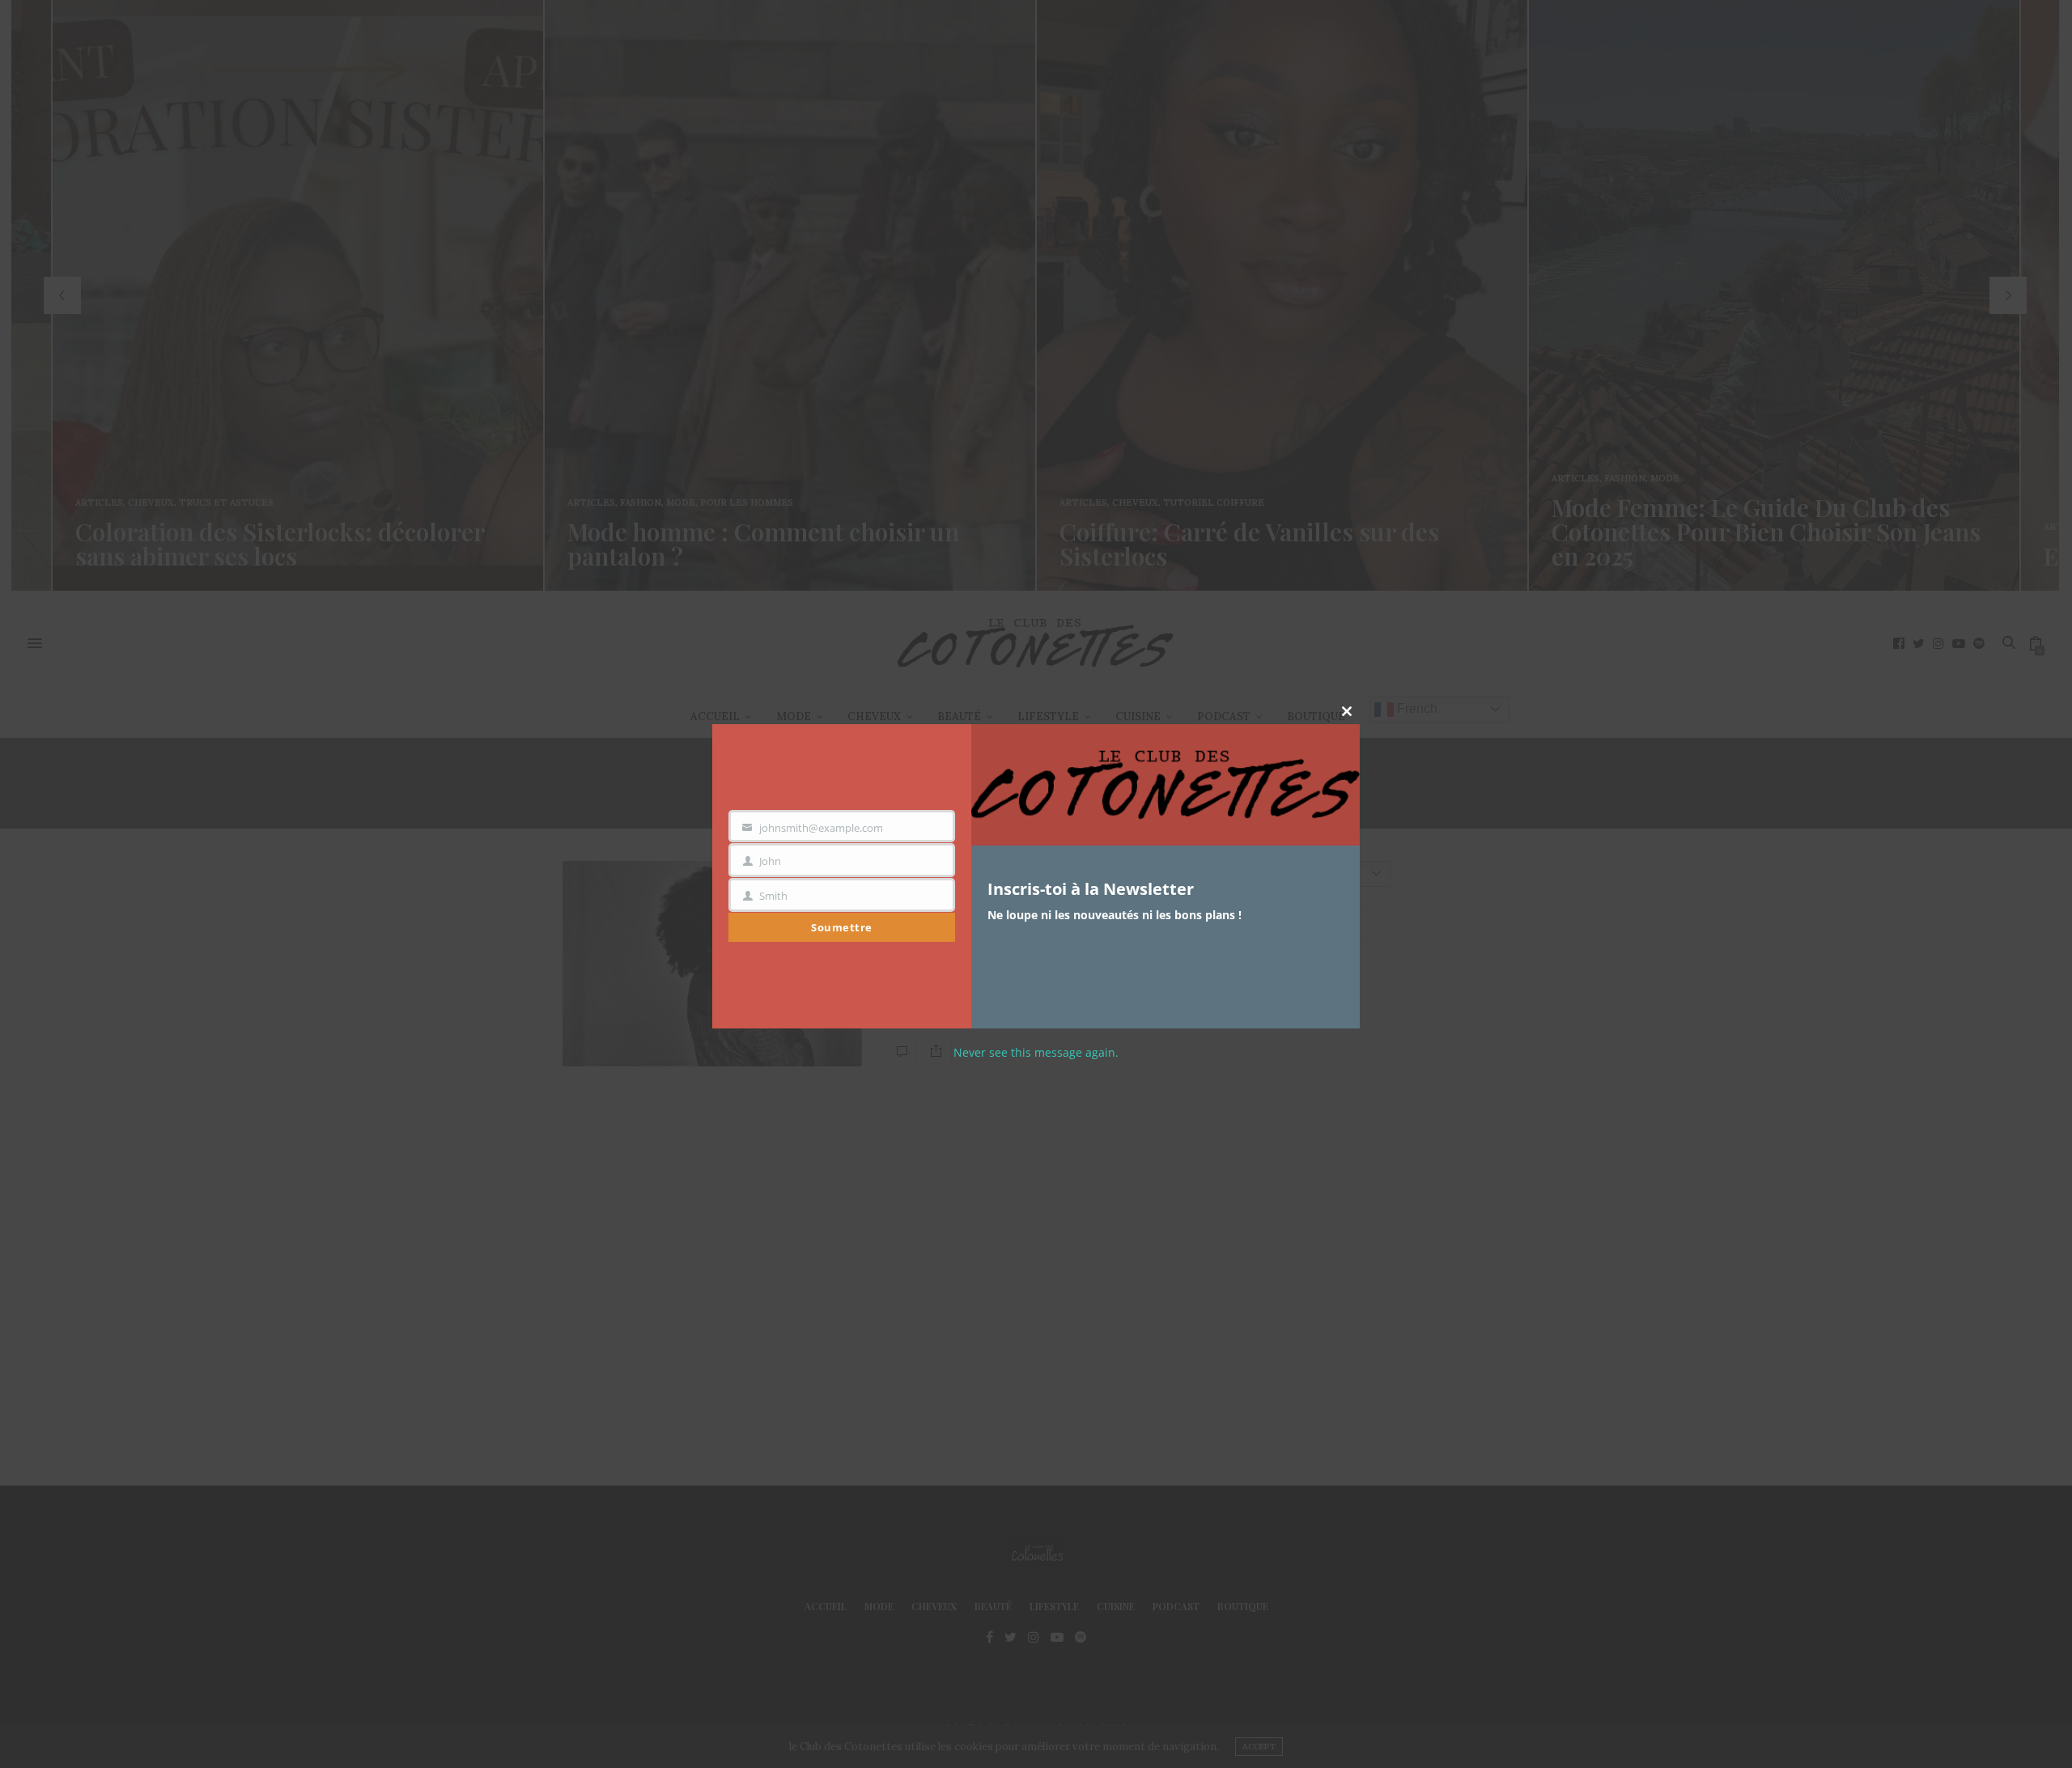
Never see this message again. (1036, 1052)
